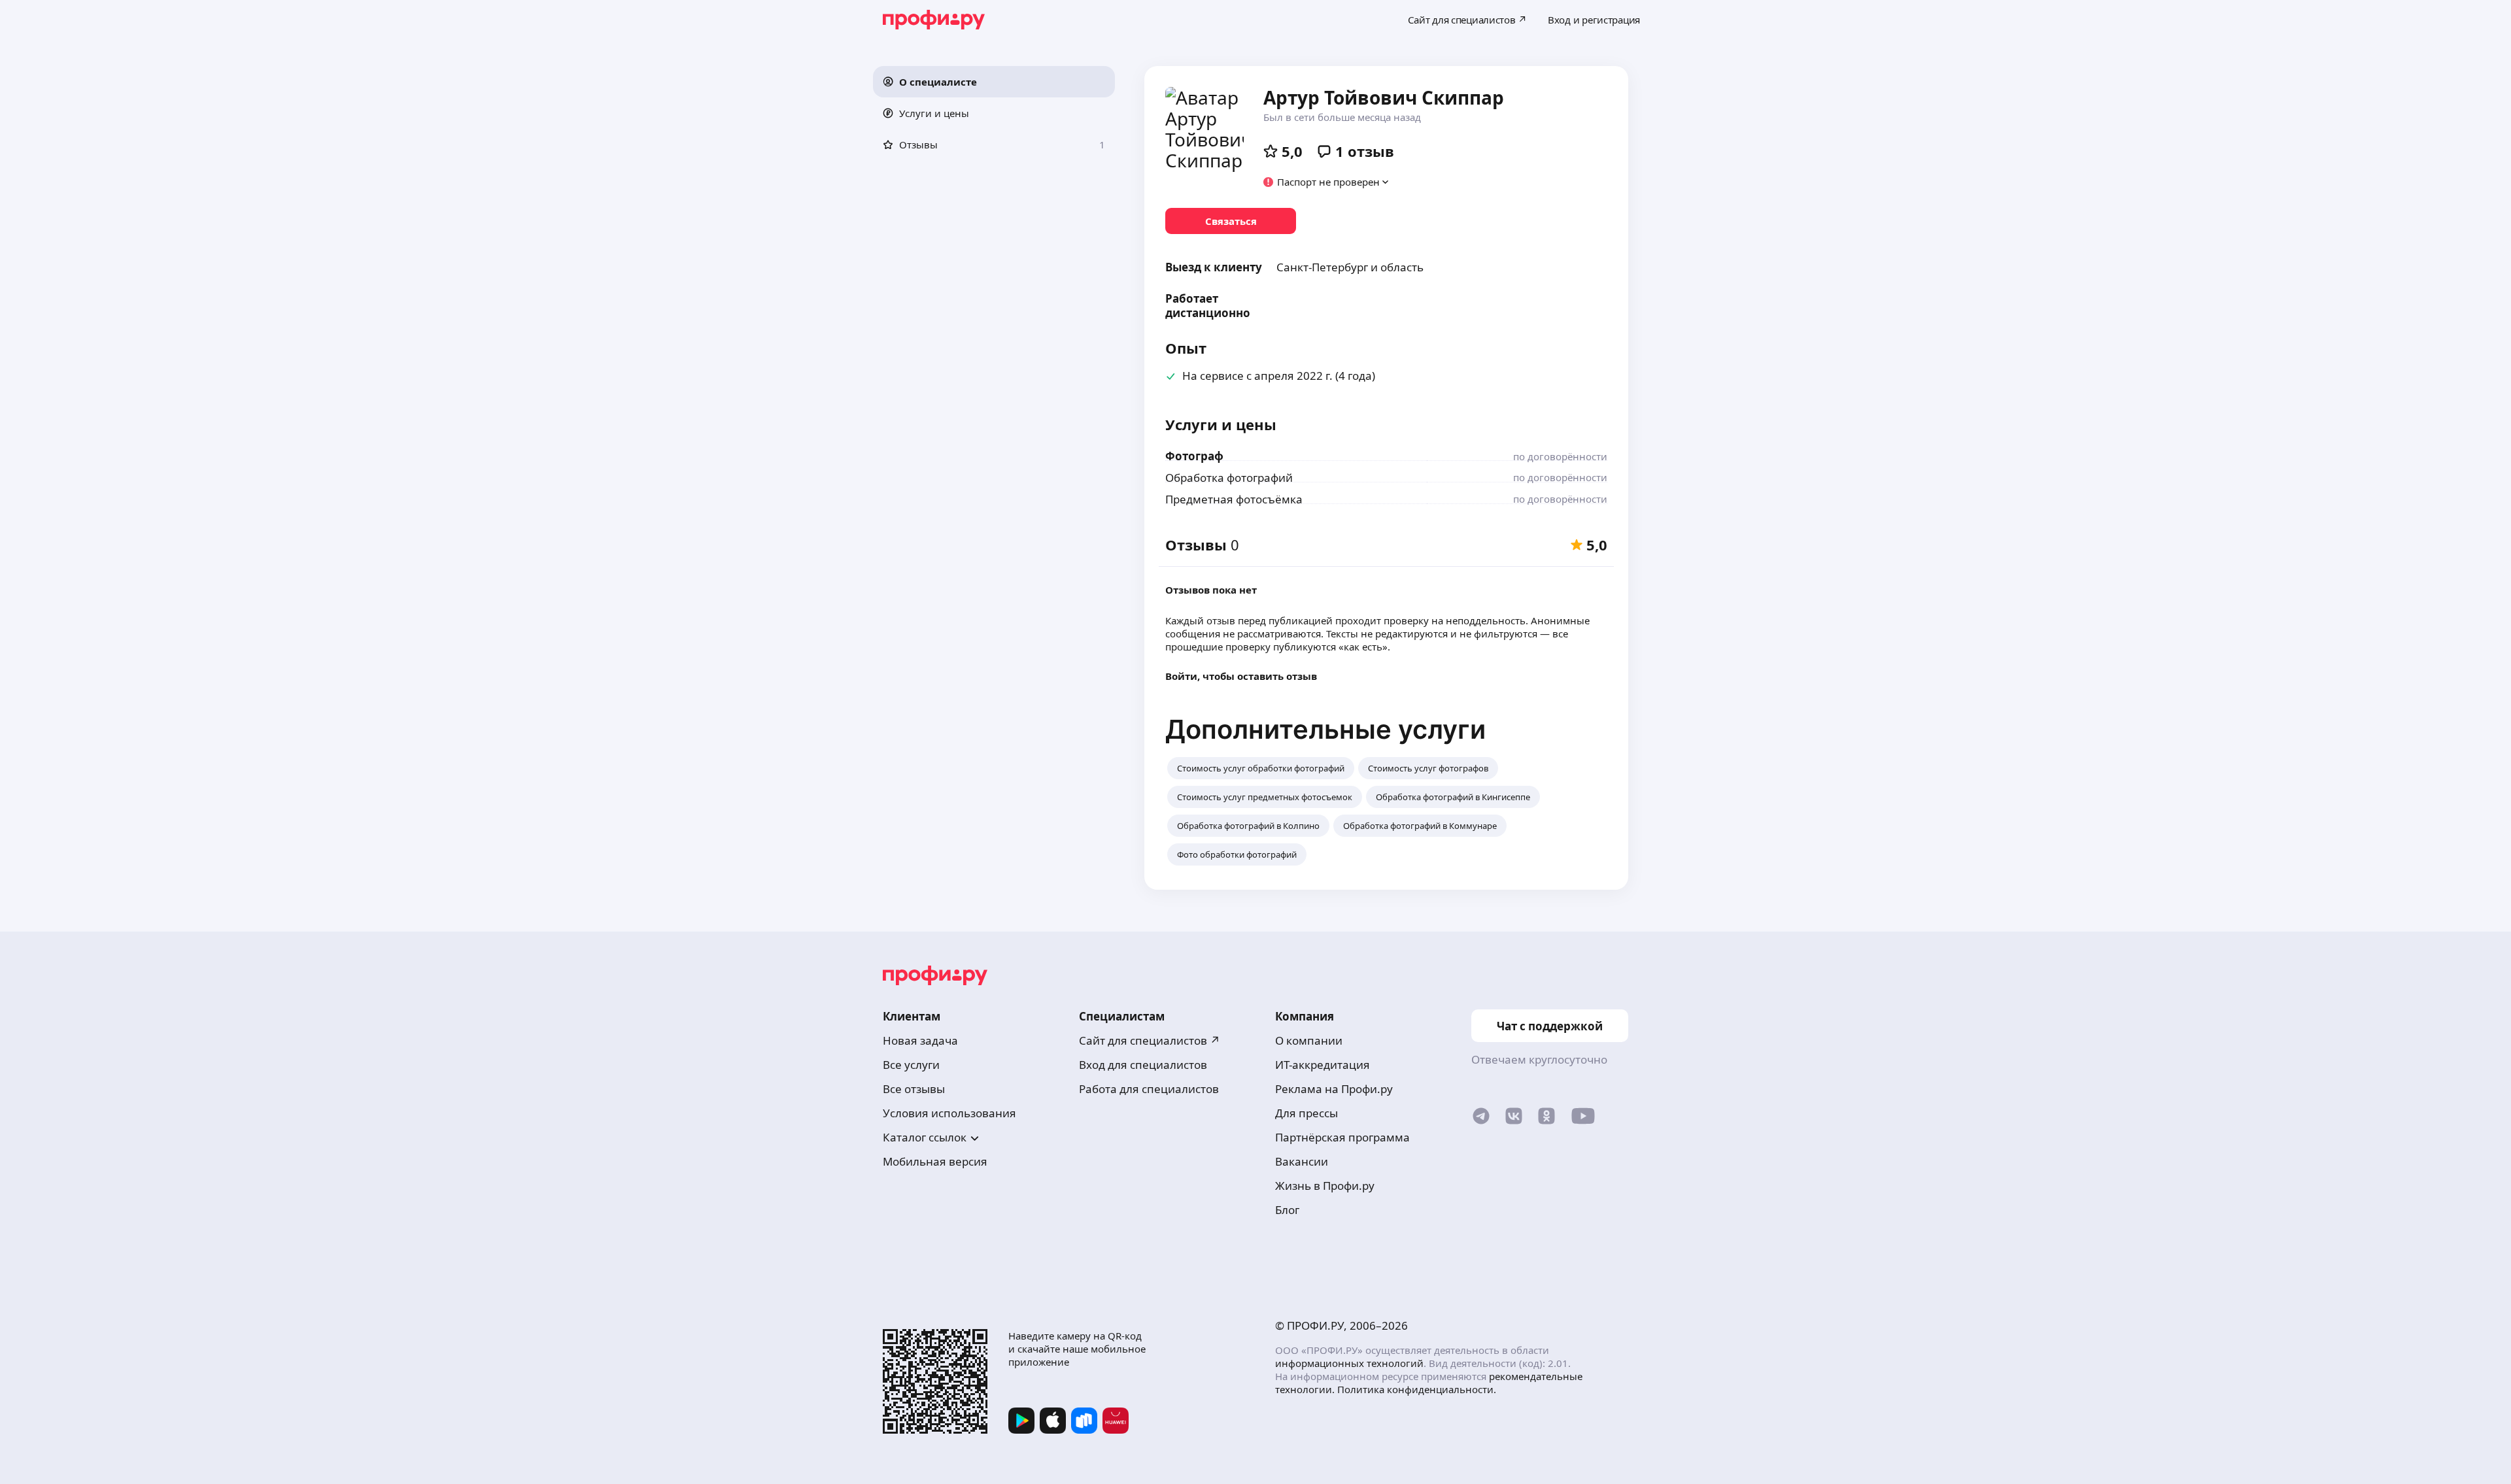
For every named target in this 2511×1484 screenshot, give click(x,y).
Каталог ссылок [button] (925, 1137)
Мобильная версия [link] (935, 1161)
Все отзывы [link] (914, 1089)
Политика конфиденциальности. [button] (1417, 1389)
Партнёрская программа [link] (1342, 1137)
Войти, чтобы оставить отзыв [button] (1241, 676)
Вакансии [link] (1302, 1161)
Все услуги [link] (911, 1065)
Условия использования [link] (949, 1113)
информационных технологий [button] (1349, 1363)
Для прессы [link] (1307, 1113)
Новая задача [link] (920, 1040)
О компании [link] (1309, 1040)
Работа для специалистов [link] (1149, 1089)
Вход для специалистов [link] (1143, 1065)
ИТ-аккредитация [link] (1323, 1065)
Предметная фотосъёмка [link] (1234, 499)
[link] (1231, 221)
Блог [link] (1287, 1210)
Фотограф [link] (1194, 456)
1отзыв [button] (1365, 151)
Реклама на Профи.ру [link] (1334, 1089)
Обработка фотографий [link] (1229, 478)
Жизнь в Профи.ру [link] (1325, 1186)
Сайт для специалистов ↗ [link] (1150, 1040)
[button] (994, 82)
